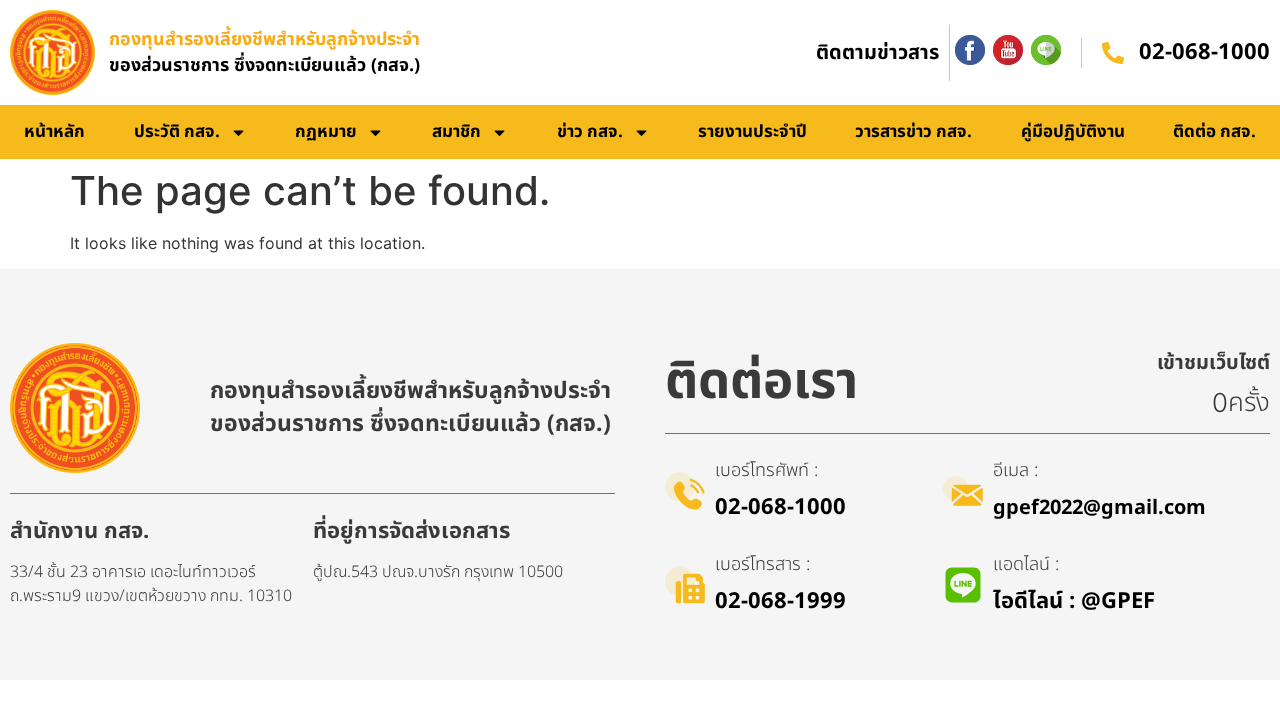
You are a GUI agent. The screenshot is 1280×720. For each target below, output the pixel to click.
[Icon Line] (1046, 50)
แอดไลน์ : (1026, 564)
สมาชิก (456, 132)
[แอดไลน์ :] (963, 585)
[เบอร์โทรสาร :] (685, 585)
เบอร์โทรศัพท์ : (766, 470)
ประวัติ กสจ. (177, 132)
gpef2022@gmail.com (1099, 508)
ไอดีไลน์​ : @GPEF (1074, 601)
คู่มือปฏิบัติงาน (1073, 132)
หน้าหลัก (54, 132)
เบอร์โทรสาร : (762, 564)
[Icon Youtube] (1008, 50)
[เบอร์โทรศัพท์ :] (685, 491)
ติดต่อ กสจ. (1214, 132)
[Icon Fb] (970, 50)
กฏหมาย (326, 132)
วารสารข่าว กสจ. (913, 132)
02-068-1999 (780, 601)
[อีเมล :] (963, 491)
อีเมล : (1015, 470)
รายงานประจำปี (752, 132)
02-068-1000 (1204, 52)
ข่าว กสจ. (590, 132)
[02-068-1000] (1113, 53)
